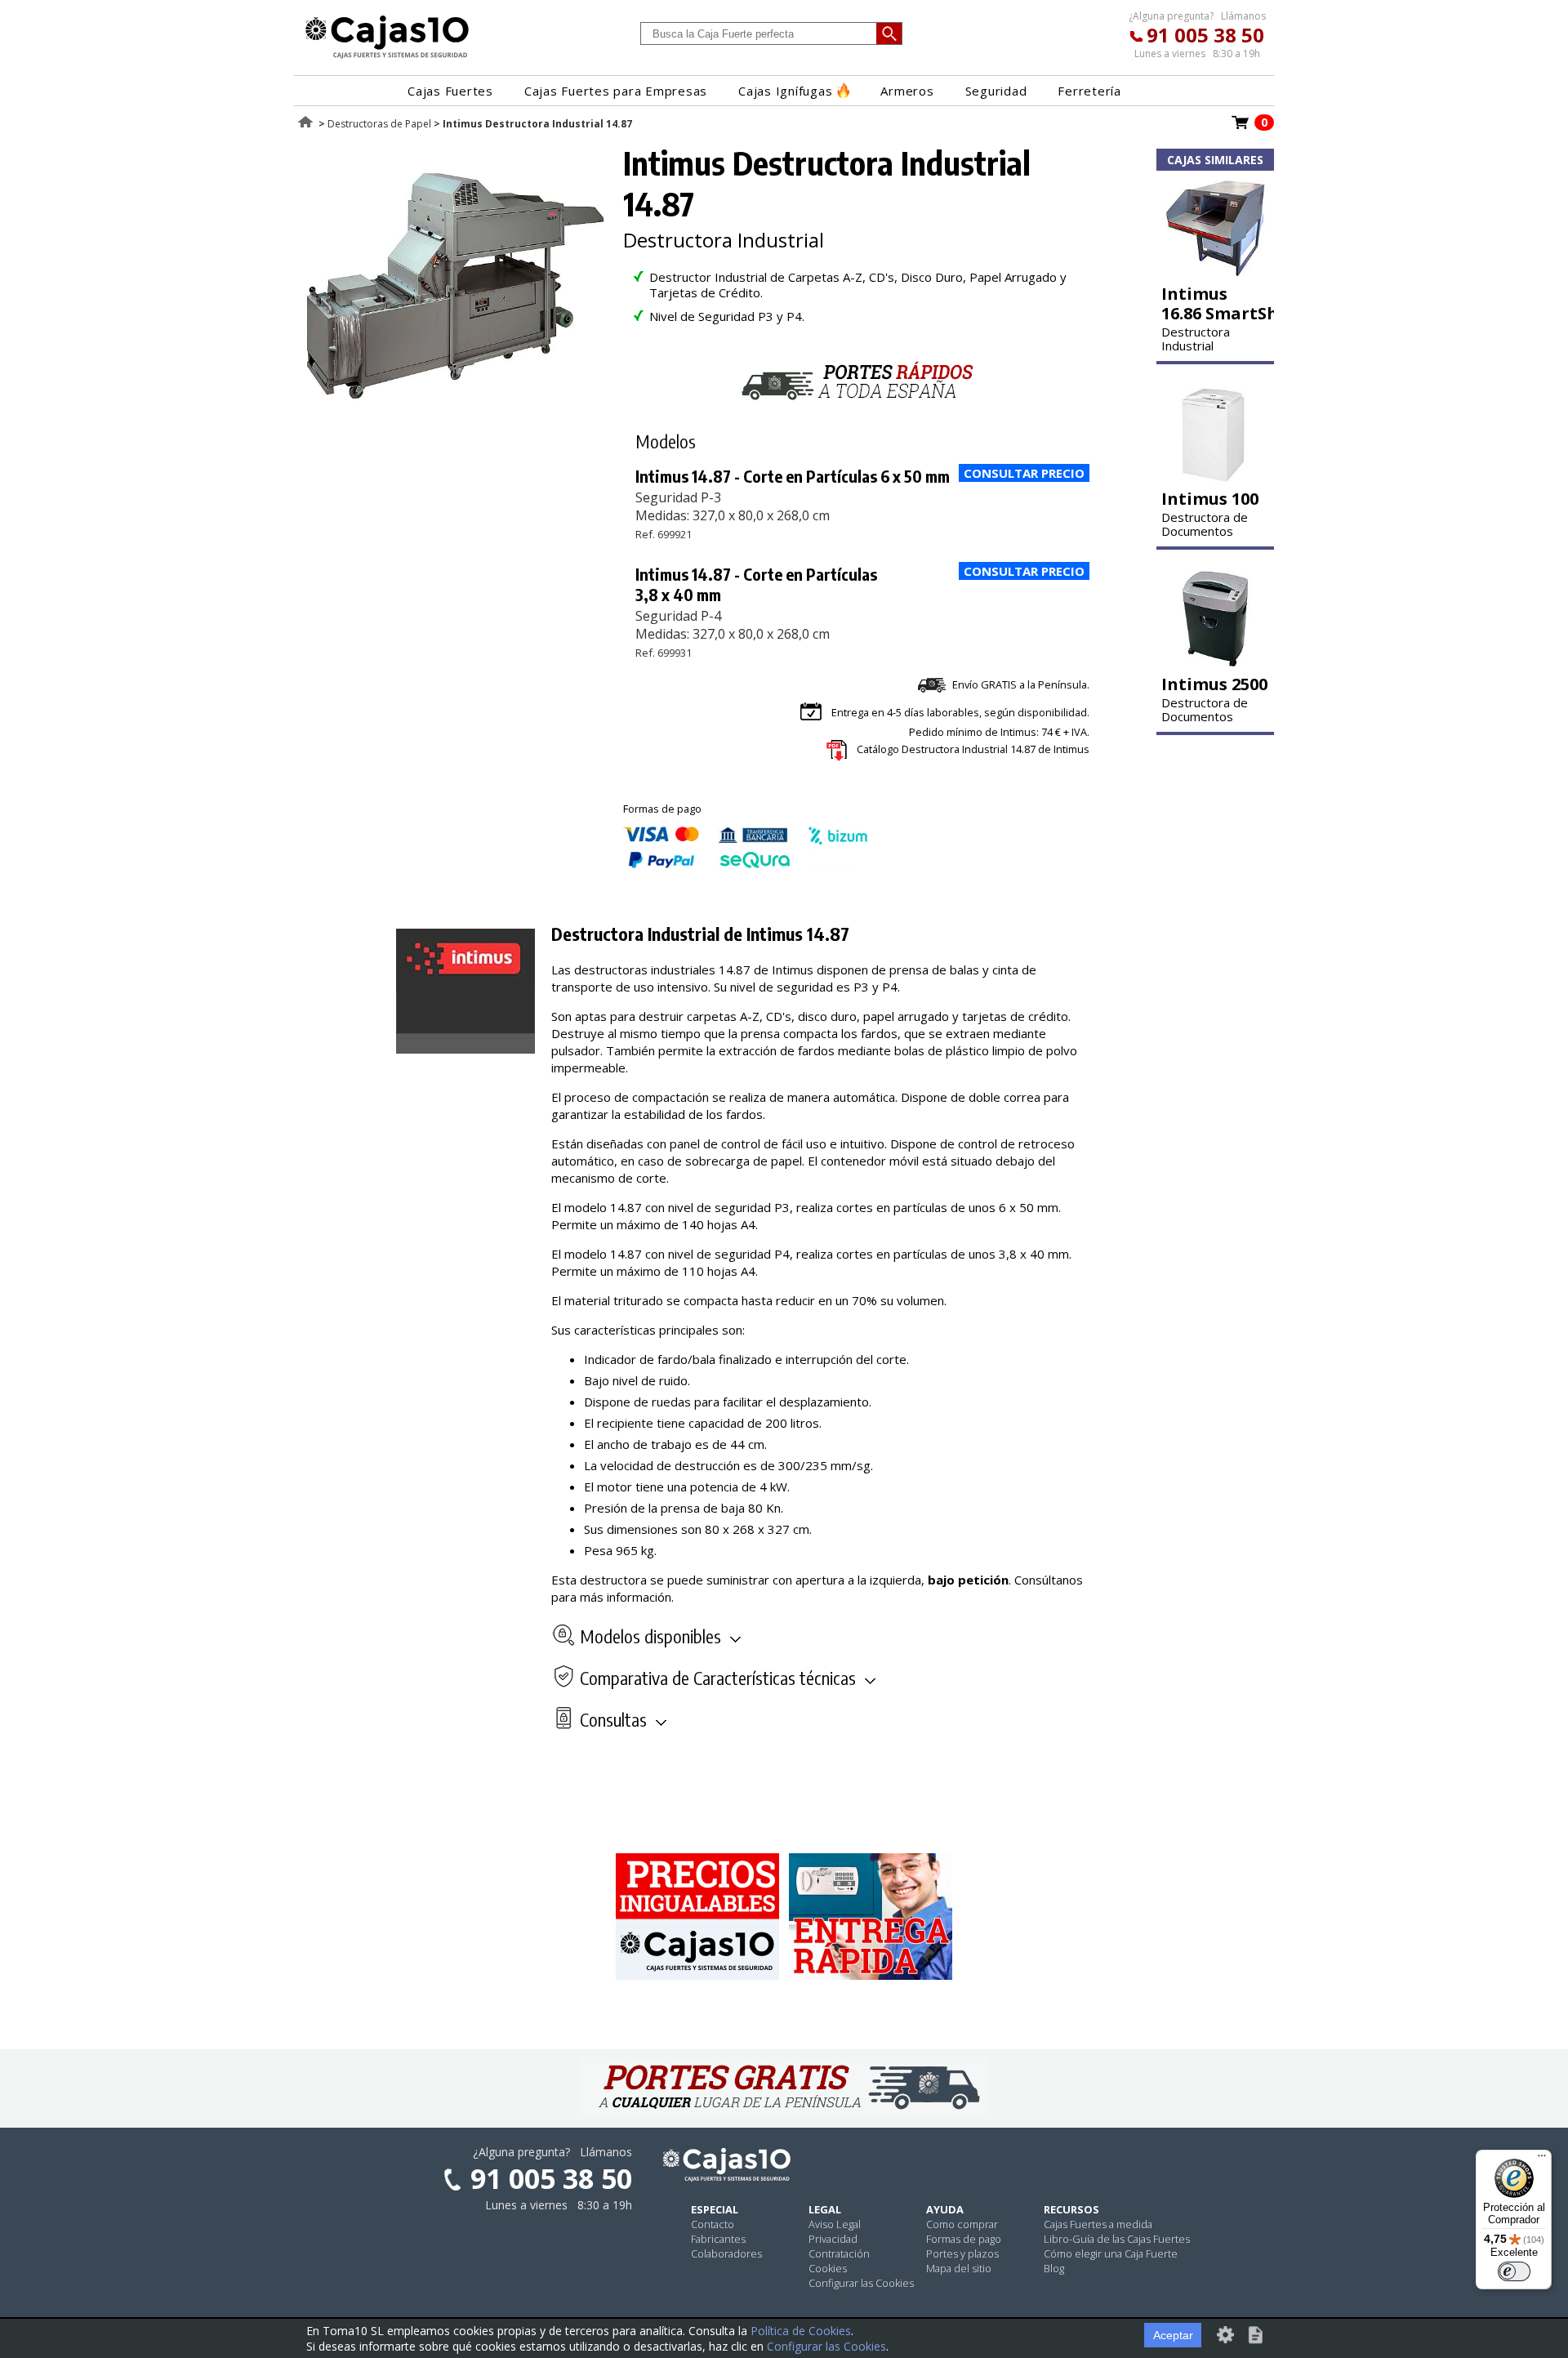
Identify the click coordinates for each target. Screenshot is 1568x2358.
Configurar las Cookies (861, 2283)
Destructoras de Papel (379, 124)
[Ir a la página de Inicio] (387, 58)
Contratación (839, 2253)
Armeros (907, 91)
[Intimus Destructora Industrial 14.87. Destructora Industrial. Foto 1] (455, 417)
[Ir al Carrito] (1241, 127)
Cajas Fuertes (450, 91)
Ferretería (1089, 91)
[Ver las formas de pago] (746, 864)
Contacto (713, 2224)
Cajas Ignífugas (785, 91)
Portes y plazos (962, 2253)
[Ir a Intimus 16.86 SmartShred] (1215, 272)
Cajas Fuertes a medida (1098, 2224)
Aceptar (1173, 2335)
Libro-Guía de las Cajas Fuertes (1117, 2239)
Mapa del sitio (959, 2268)
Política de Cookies (801, 2331)
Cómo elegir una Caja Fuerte (1111, 2253)
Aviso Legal (835, 2224)
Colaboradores (726, 2253)
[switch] (1514, 2271)
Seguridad (996, 91)
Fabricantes (718, 2239)
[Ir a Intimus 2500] (1215, 662)
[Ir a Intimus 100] (1215, 477)
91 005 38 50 (1205, 35)
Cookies (828, 2268)
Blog (1054, 2268)
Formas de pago (964, 2239)
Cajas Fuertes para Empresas (616, 91)
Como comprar (962, 2224)
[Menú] (1542, 2160)
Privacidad (833, 2239)
